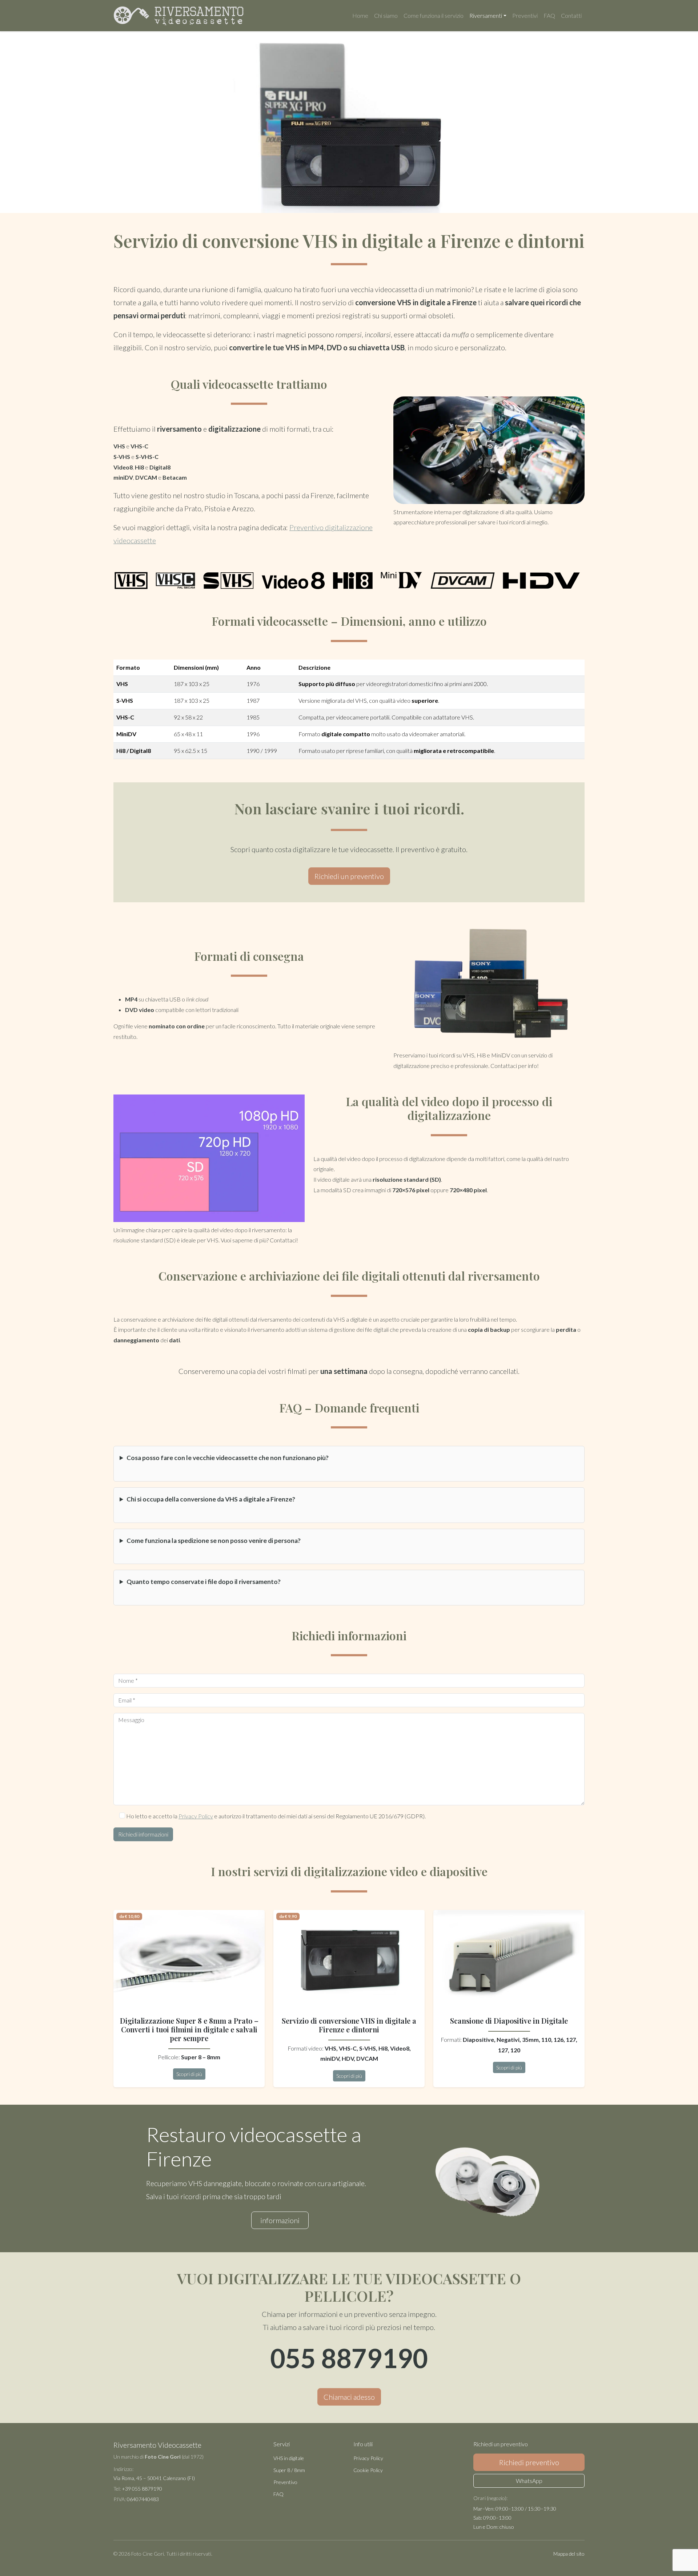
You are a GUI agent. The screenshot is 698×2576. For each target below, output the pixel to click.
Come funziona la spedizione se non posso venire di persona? (214, 1541)
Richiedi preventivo (529, 2462)
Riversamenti (486, 15)
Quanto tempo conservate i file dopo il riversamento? (204, 1582)
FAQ (549, 15)
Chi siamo (386, 15)
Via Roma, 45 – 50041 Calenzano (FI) (154, 2478)
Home (360, 15)
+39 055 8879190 (142, 2489)
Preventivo (285, 2482)
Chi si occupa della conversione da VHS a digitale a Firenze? (211, 1499)
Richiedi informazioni (143, 1834)
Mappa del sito (569, 2554)
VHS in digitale (289, 2458)
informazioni (280, 2220)
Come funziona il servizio (434, 15)
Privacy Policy (196, 1816)
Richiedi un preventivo (349, 876)
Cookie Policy (368, 2470)
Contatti (571, 15)
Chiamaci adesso (349, 2397)
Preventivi (525, 15)
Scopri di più (189, 2074)
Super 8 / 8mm (289, 2470)
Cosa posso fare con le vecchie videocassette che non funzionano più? (228, 1458)
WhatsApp (529, 2481)
